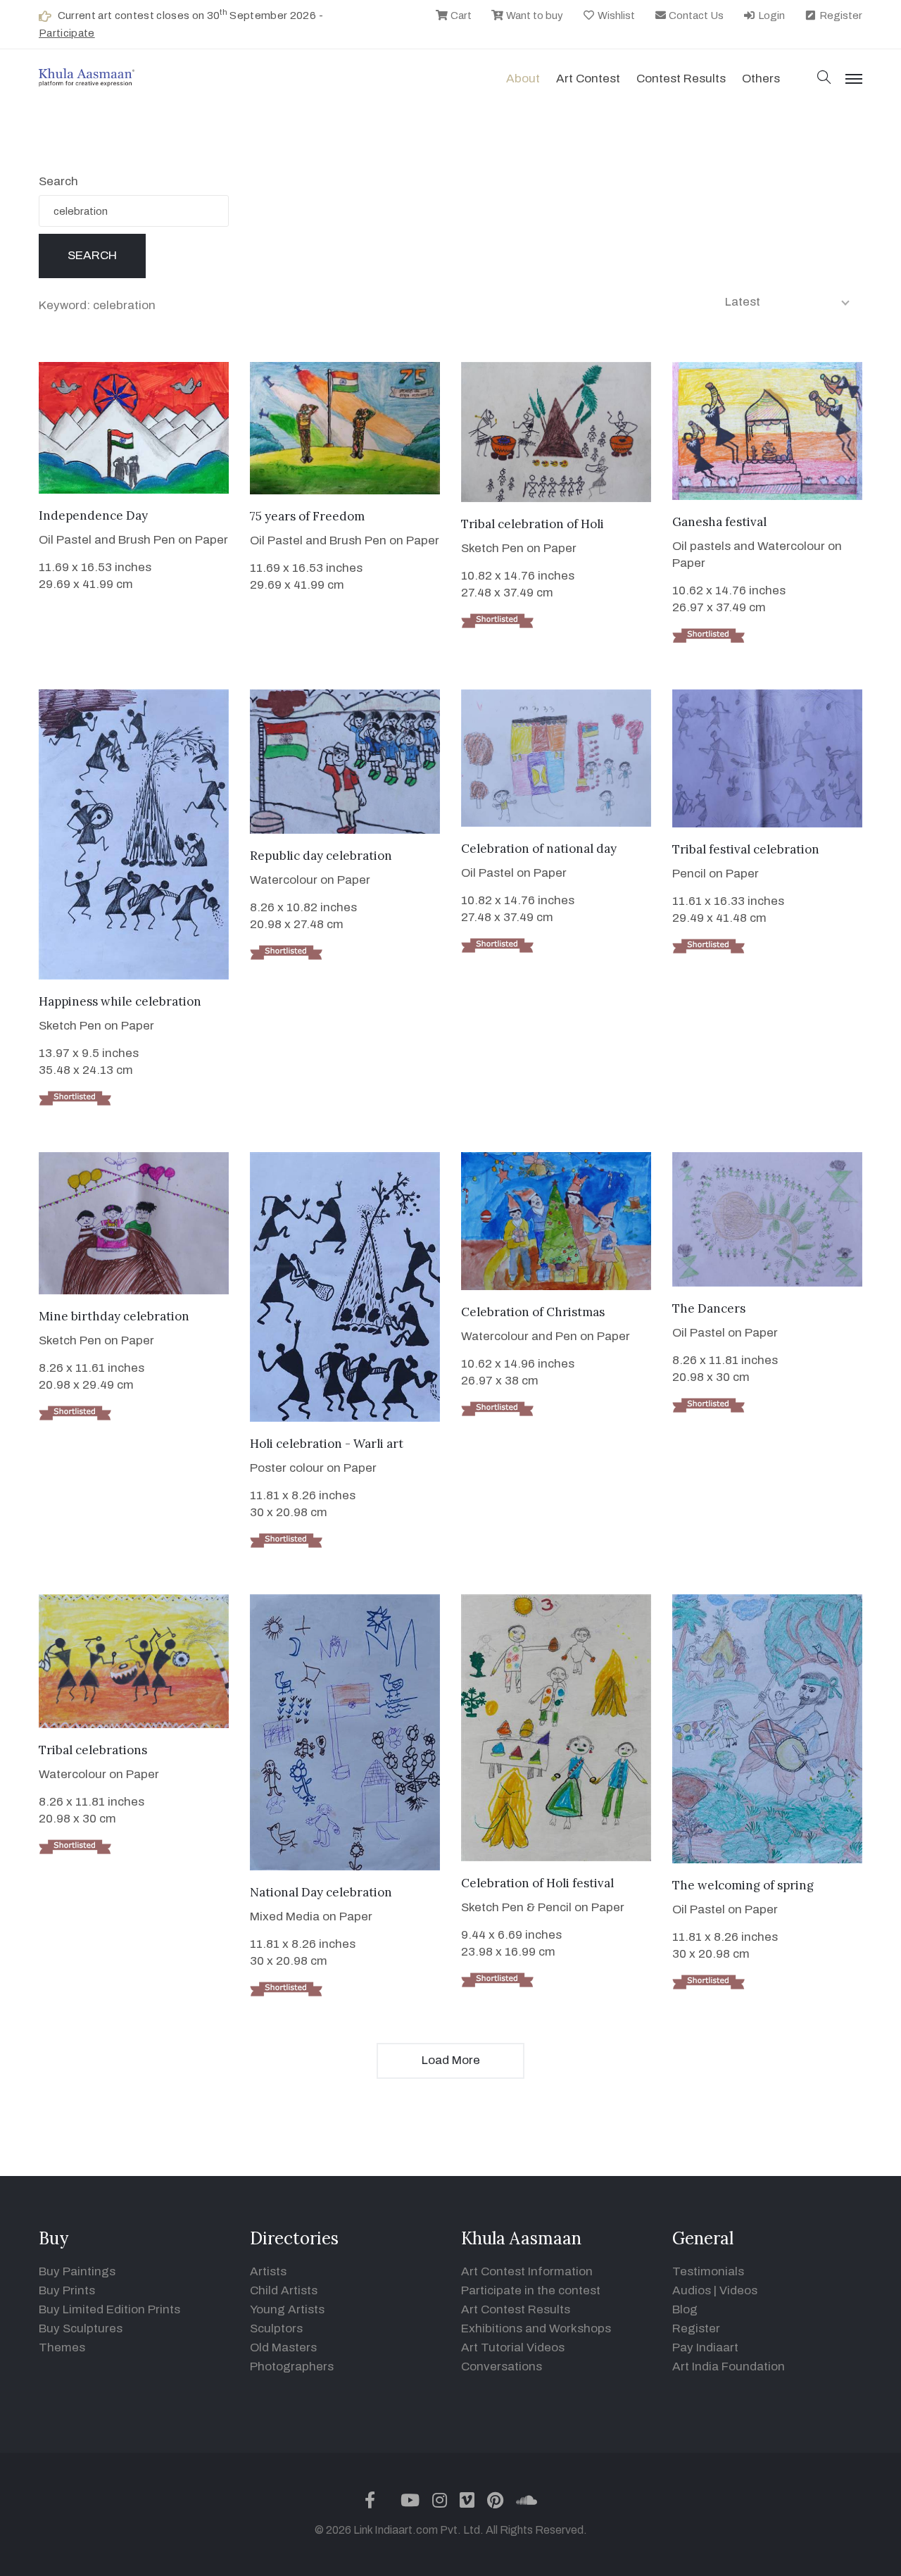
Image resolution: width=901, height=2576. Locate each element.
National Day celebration (321, 1892)
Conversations (502, 2366)
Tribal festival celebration (746, 849)
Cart (460, 15)
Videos (738, 2290)
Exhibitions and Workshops (536, 2328)
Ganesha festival (719, 522)
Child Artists (284, 2290)
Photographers (292, 2366)
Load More (451, 2060)
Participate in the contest (531, 2290)
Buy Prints (67, 2290)
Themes (62, 2347)
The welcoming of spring (743, 1885)
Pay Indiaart (705, 2347)
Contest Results (681, 79)
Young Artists (287, 2309)
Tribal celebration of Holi (533, 524)
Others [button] (761, 79)
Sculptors (276, 2328)
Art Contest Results (516, 2309)
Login (770, 15)
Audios (692, 2290)
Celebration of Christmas (533, 1312)
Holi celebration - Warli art (327, 1444)
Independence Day (93, 515)
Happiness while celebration (120, 1001)
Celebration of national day (539, 849)
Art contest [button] (588, 79)
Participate (67, 33)
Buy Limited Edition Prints (109, 2309)
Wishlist (615, 15)
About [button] (523, 79)
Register (840, 15)
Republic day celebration (321, 856)
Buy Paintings (77, 2271)
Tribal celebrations (93, 1750)
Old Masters (283, 2347)
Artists (268, 2271)
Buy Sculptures (81, 2328)
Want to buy (534, 15)
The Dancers (709, 1308)
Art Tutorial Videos (513, 2347)
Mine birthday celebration (114, 1316)
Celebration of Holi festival (537, 1883)
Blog (685, 2309)
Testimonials (708, 2271)
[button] (824, 79)
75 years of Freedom (307, 516)
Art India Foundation (729, 2366)
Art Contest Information (527, 2271)
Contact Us (695, 15)
